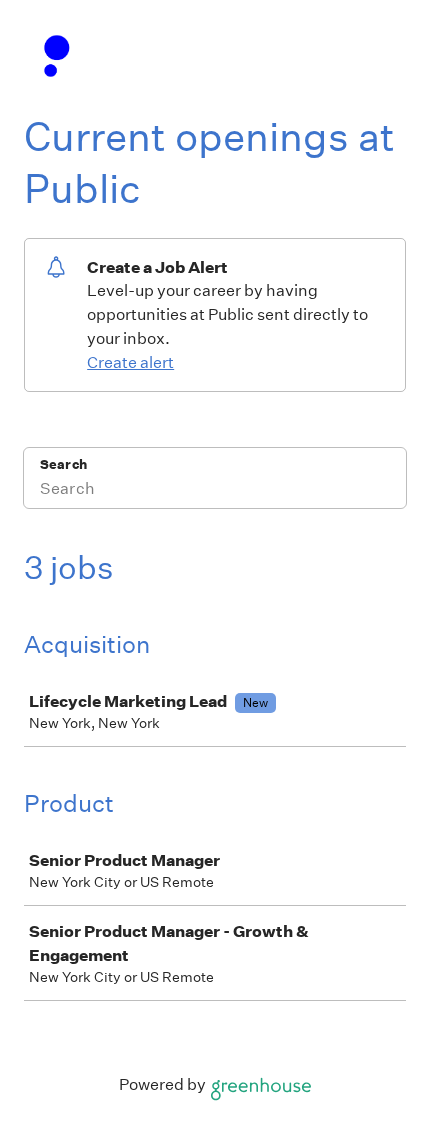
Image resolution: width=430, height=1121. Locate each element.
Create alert (130, 362)
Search (63, 464)
